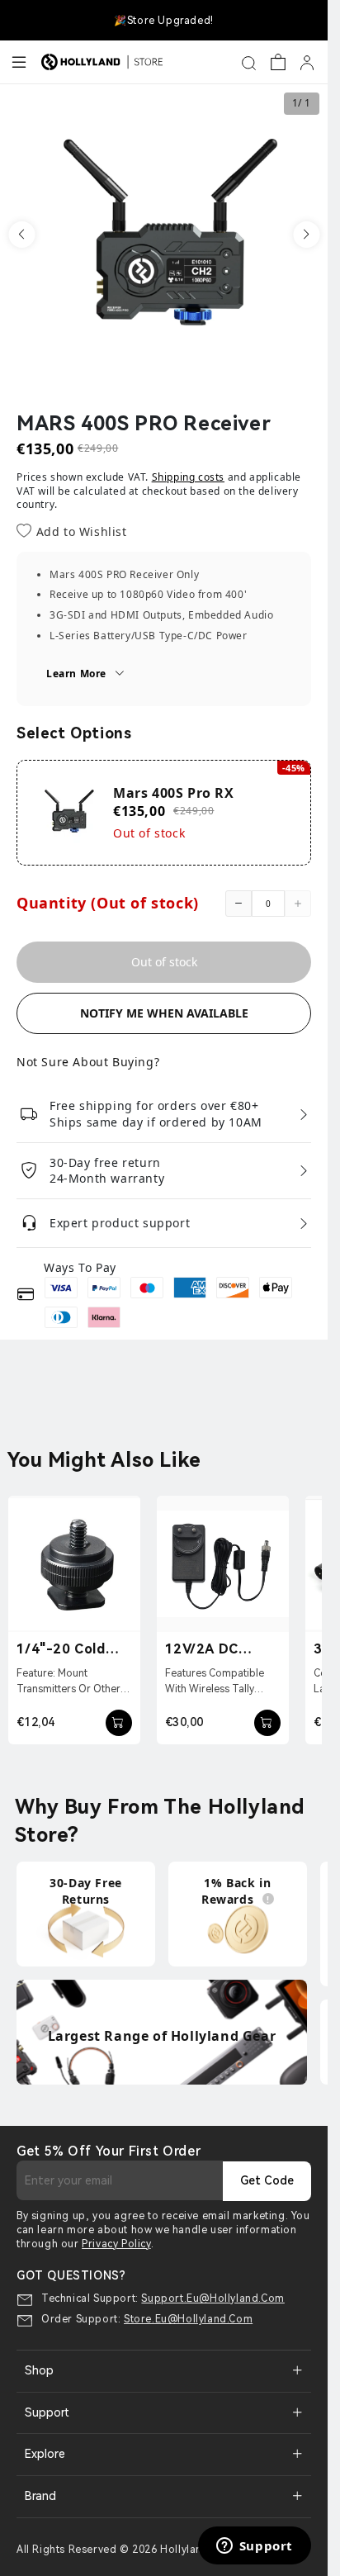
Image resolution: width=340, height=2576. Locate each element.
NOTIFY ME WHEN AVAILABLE (164, 1013)
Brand (40, 2496)
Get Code (267, 2180)
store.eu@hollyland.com (188, 2319)
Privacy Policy (116, 2244)
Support (47, 2412)
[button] (21, 235)
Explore (45, 2454)
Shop (39, 2370)
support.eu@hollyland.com (212, 2298)
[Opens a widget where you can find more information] (254, 2547)
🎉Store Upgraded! (164, 21)
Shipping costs (188, 477)
